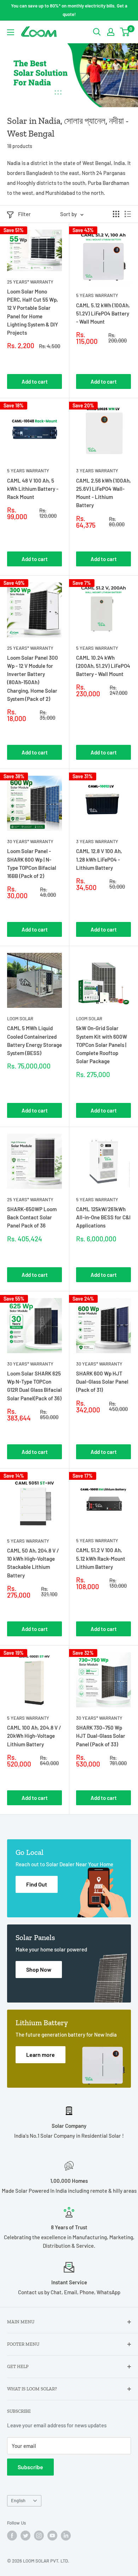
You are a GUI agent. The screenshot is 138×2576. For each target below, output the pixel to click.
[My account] (111, 32)
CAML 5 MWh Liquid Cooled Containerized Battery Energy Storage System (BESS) (34, 1040)
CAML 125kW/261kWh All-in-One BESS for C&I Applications (103, 1217)
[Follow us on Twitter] (25, 2536)
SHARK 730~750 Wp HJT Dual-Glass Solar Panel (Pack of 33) (101, 1736)
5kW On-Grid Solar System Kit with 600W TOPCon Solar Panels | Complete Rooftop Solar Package (102, 1045)
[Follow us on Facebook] (12, 2536)
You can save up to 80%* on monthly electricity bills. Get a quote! (69, 10)
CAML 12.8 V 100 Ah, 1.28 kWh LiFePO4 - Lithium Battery (99, 859)
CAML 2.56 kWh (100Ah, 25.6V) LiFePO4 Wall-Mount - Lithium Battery (103, 493)
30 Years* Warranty (30, 841)
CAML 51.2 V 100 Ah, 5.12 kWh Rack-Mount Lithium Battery (101, 1558)
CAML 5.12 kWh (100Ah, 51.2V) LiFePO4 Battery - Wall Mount (103, 314)
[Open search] (97, 32)
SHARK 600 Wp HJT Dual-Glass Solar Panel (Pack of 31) (102, 1382)
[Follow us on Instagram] (39, 2536)
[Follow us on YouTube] (52, 2536)
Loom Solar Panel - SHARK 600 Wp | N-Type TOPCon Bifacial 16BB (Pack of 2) (32, 863)
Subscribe (30, 2467)
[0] (125, 32)
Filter (24, 214)
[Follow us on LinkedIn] (66, 2536)
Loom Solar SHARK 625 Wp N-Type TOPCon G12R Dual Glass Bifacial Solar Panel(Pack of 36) (34, 1386)
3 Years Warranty (97, 471)
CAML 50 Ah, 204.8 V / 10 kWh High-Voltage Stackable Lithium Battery (33, 1563)
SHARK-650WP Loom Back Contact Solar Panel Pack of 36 (32, 1217)
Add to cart (35, 381)
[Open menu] (11, 32)
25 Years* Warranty (30, 282)
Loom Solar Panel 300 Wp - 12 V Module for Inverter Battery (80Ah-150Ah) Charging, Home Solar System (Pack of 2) (33, 678)
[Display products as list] (128, 214)
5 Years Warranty (97, 295)
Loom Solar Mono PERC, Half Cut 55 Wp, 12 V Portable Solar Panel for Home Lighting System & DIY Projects (33, 312)
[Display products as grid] (116, 214)
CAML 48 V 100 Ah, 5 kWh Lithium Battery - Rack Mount (33, 489)
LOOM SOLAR (20, 1018)
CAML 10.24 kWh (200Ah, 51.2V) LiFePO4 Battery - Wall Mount (103, 666)
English (18, 2500)
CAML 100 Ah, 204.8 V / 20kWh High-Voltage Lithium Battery (34, 1736)
